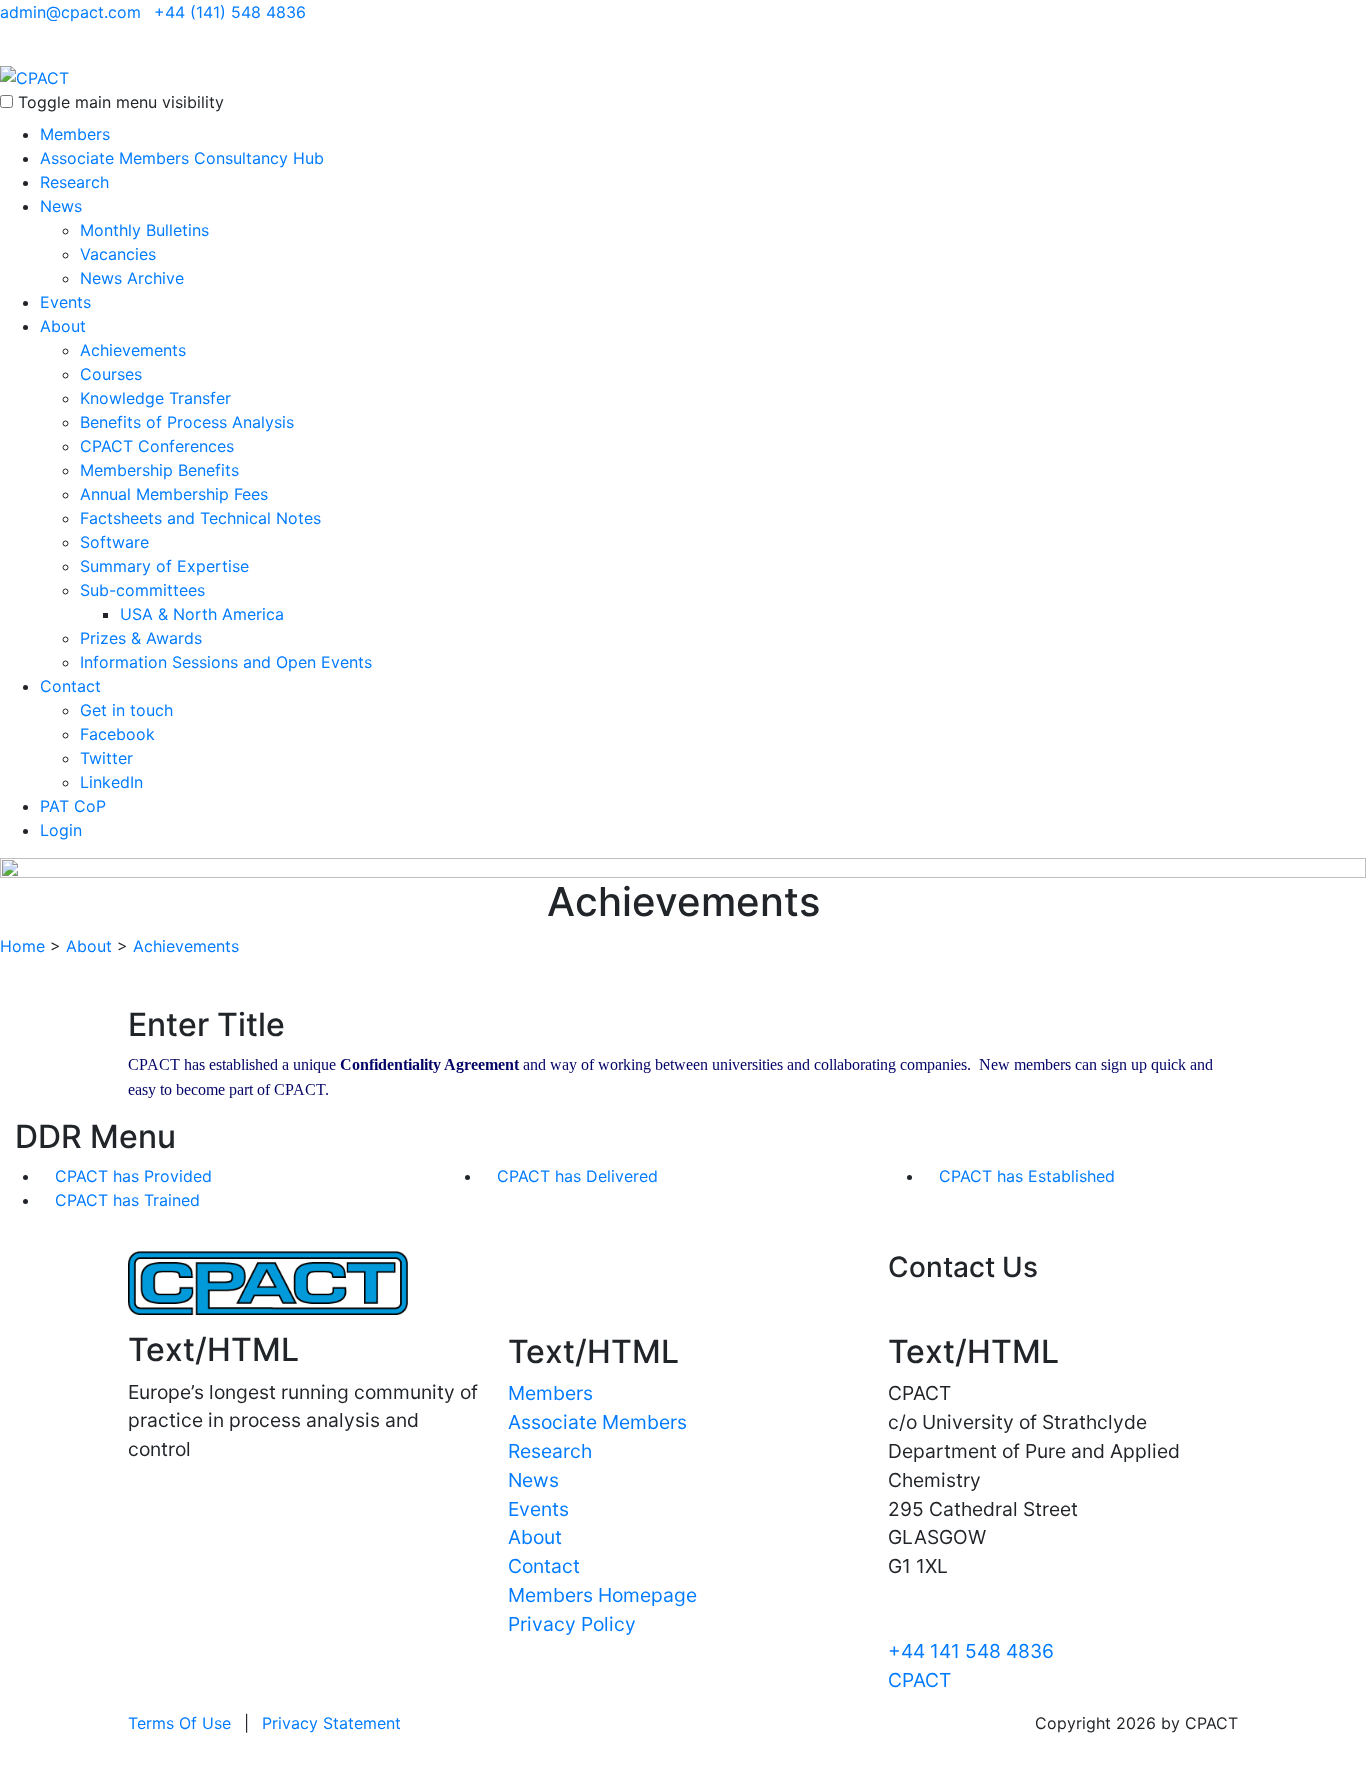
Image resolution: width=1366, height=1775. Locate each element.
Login (61, 830)
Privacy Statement (331, 1723)
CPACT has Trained (127, 1200)
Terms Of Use (179, 1723)
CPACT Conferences (157, 446)
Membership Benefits (159, 470)
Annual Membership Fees (174, 494)
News (61, 206)
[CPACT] (34, 76)
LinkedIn (111, 782)
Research (74, 182)
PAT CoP (73, 806)
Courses (111, 374)
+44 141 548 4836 (971, 1651)
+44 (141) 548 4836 (230, 12)
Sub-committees (142, 590)
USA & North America (202, 614)
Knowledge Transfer (155, 398)
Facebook (117, 734)
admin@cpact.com (70, 12)
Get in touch (126, 710)
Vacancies (118, 254)
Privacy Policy (572, 1624)
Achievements (133, 350)
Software (114, 542)
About (63, 326)
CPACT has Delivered (577, 1176)
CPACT (919, 1680)
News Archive (132, 278)
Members (75, 134)
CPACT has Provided (133, 1176)
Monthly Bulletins (144, 230)
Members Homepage (602, 1595)
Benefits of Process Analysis (187, 422)
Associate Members (597, 1422)
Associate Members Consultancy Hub (182, 158)
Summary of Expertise (164, 566)
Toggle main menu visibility (121, 102)
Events (65, 302)
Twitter (106, 758)
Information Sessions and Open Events (226, 662)
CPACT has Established (1027, 1176)
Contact (70, 686)
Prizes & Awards (141, 638)
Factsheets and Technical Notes (200, 518)
